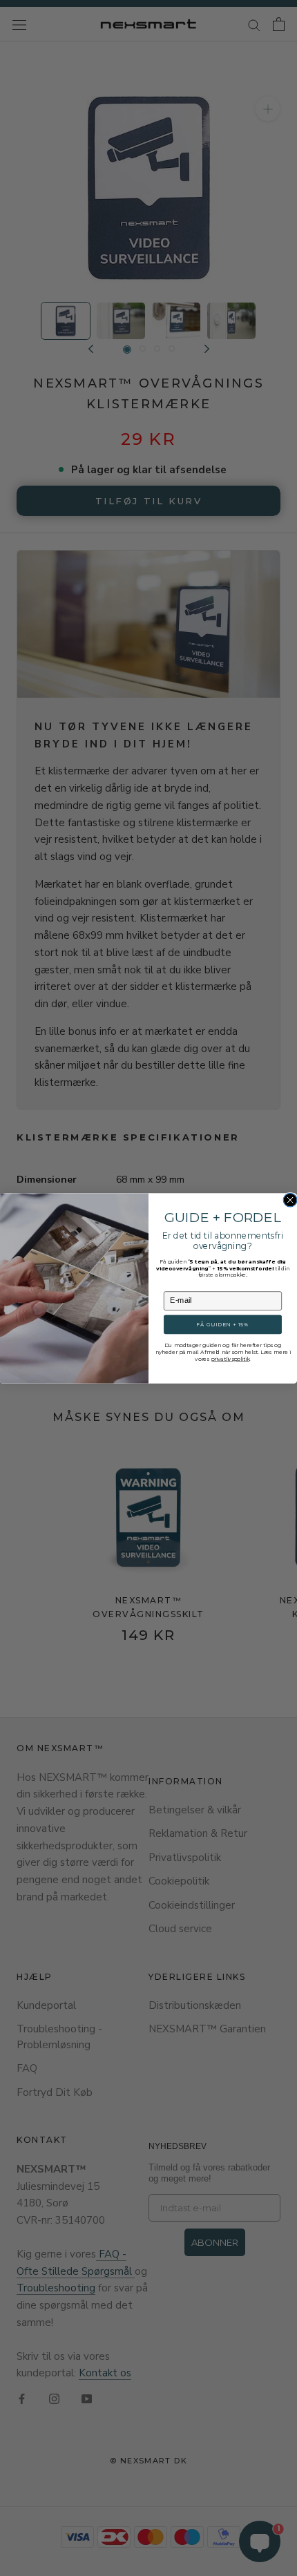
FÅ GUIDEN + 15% (222, 1324)
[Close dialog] (290, 1200)
